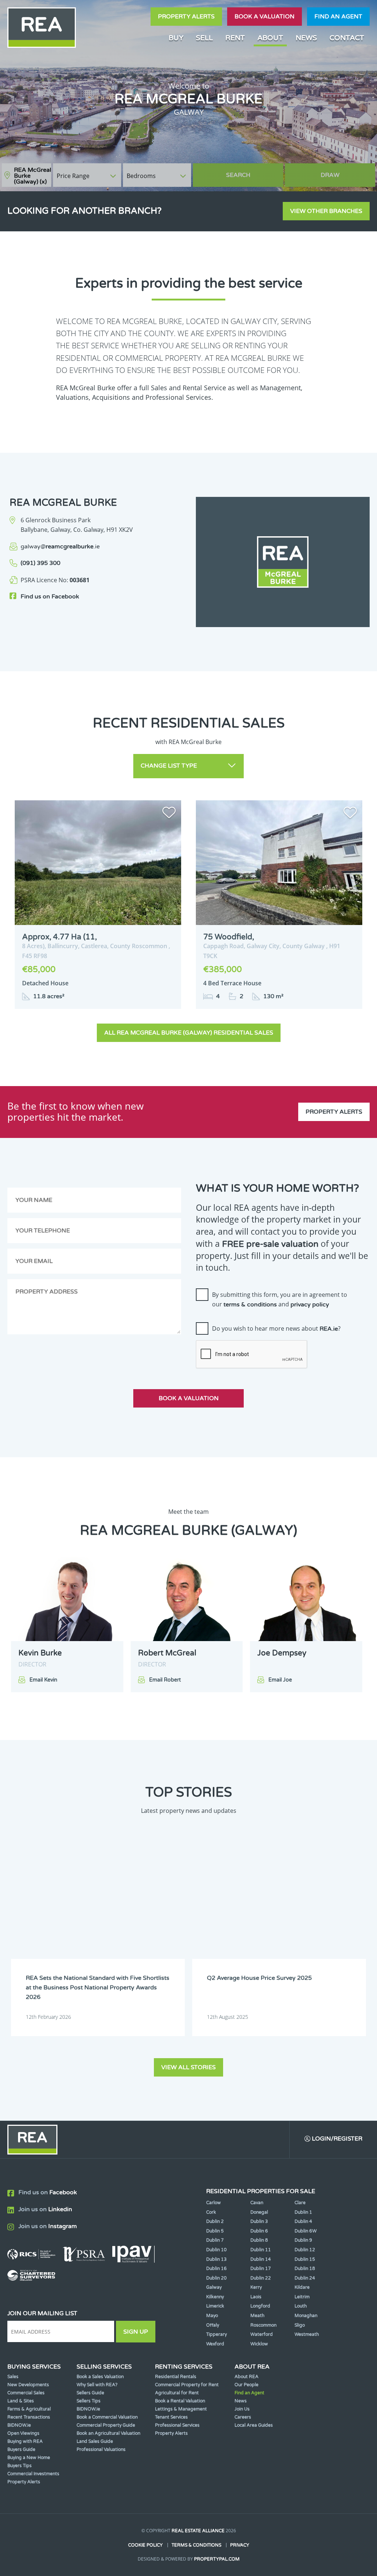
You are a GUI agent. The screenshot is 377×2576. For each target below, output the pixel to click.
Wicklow (259, 2344)
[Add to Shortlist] (169, 814)
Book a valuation (265, 17)
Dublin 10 (216, 2250)
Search (238, 175)
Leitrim (302, 2297)
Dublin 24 (305, 2278)
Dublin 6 (259, 2231)
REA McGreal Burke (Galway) (33, 176)
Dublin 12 (305, 2250)
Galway (214, 2287)
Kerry (256, 2287)
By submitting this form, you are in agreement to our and (280, 1299)
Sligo (300, 2325)
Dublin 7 (215, 2240)
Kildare (302, 2287)
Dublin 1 (303, 2212)
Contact (347, 38)
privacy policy (310, 1305)
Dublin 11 (261, 2250)
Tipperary (216, 2334)
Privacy (240, 2545)
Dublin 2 (215, 2221)
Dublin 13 (216, 2259)
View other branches (326, 211)
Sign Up (136, 2332)
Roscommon (263, 2325)
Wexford (215, 2344)
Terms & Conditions (196, 2545)
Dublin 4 (303, 2221)
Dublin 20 (216, 2278)
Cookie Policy (145, 2545)
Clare (300, 2203)
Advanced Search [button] (344, 172)
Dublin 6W (306, 2231)
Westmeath (307, 2334)
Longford (260, 2306)
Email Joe (280, 1680)
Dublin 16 (216, 2269)
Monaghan (306, 2316)
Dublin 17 (261, 2269)
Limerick (215, 2306)
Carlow (214, 2203)
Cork (211, 2212)
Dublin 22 (261, 2278)
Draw (330, 175)
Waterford (262, 2334)
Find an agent (338, 17)
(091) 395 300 (40, 563)
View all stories (188, 2067)
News (306, 38)
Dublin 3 (259, 2221)
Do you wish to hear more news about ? (276, 1328)
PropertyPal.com (217, 2559)
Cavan (257, 2203)
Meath (257, 2316)
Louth (301, 2306)
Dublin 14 (261, 2259)
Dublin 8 (259, 2240)
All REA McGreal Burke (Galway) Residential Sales (189, 1033)
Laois (256, 2297)
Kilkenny (215, 2297)
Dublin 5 (215, 2231)
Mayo (212, 2316)
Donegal (259, 2212)
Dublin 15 (305, 2259)
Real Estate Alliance (198, 2531)
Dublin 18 (305, 2269)
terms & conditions (250, 1305)
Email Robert (165, 1680)
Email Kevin (43, 1680)
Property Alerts (186, 17)
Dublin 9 (303, 2240)
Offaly (213, 2325)
